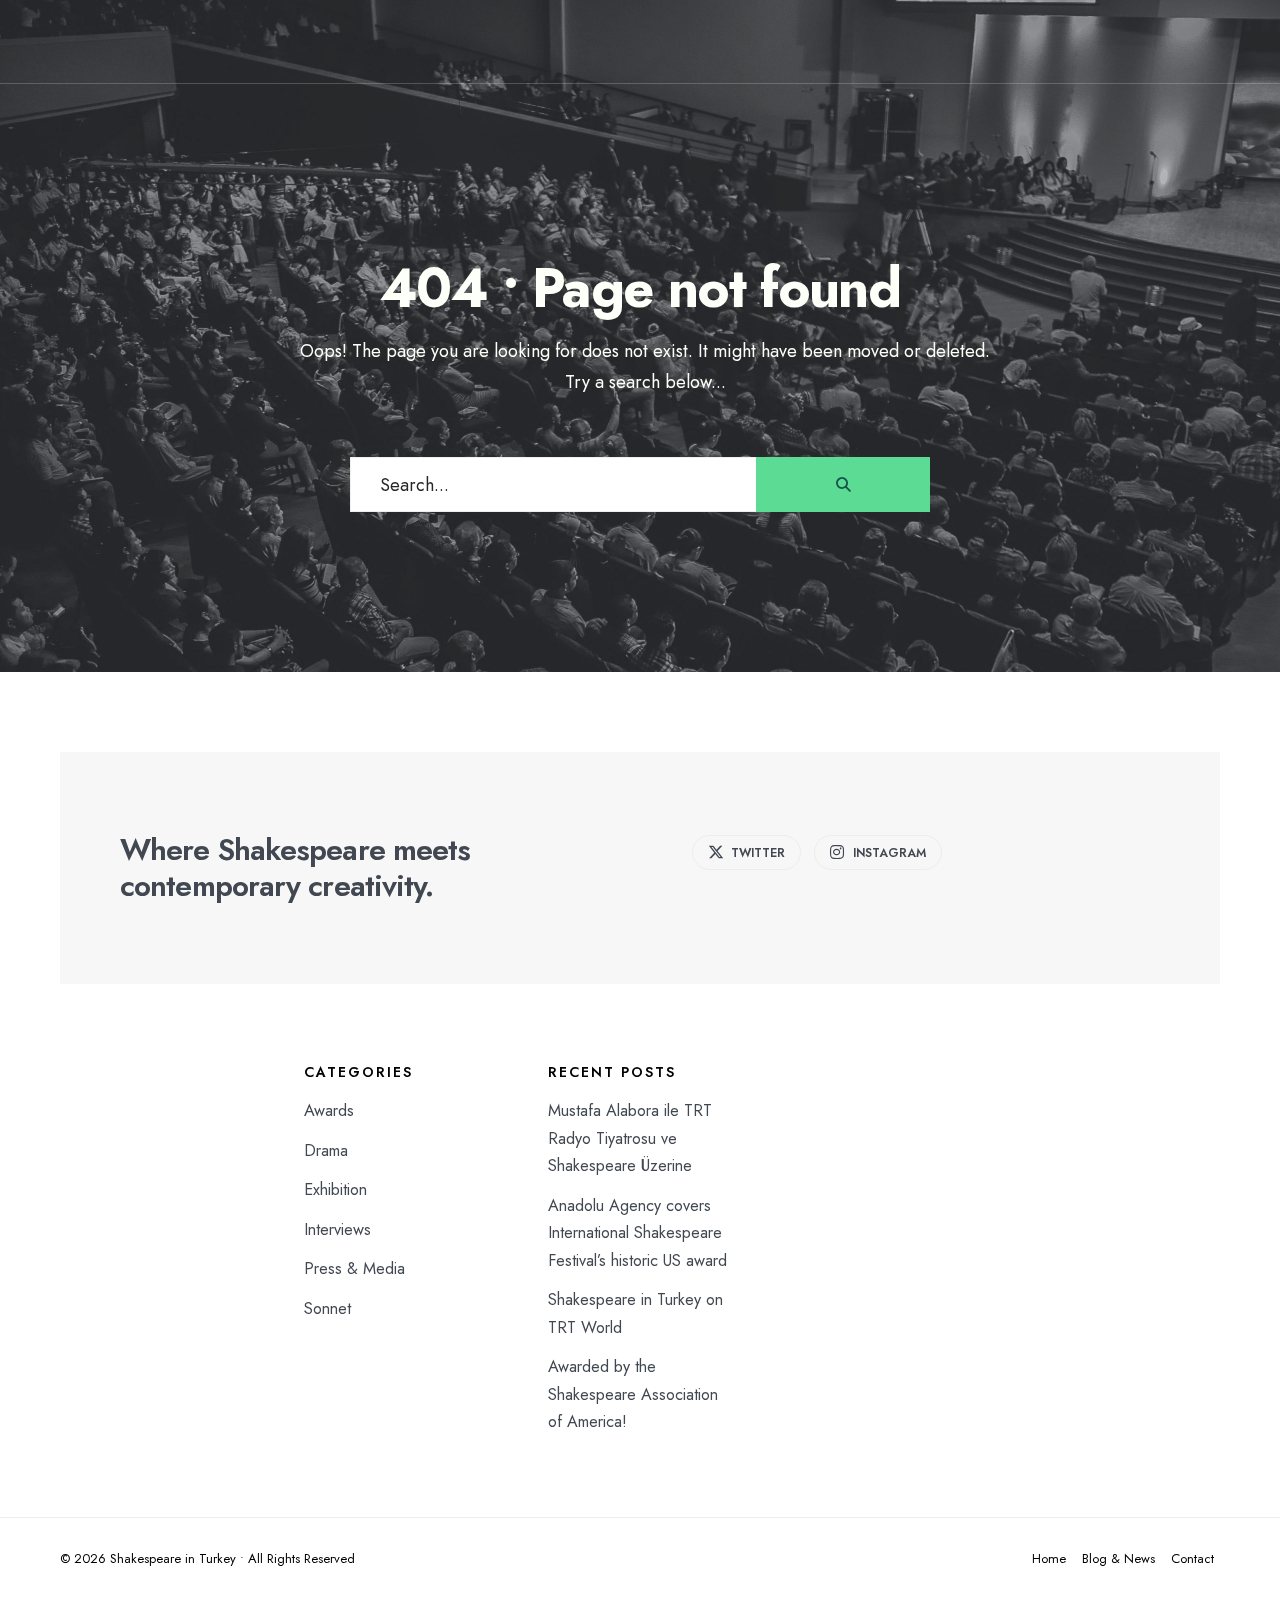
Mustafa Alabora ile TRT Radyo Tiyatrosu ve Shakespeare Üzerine (630, 1138)
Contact (1192, 1558)
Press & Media (354, 1268)
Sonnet (327, 1308)
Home (1049, 1558)
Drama (326, 1150)
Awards (329, 1110)
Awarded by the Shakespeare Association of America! (633, 1394)
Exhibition (335, 1189)
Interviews (337, 1229)
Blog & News (1118, 1558)
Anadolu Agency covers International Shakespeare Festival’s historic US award (637, 1233)
